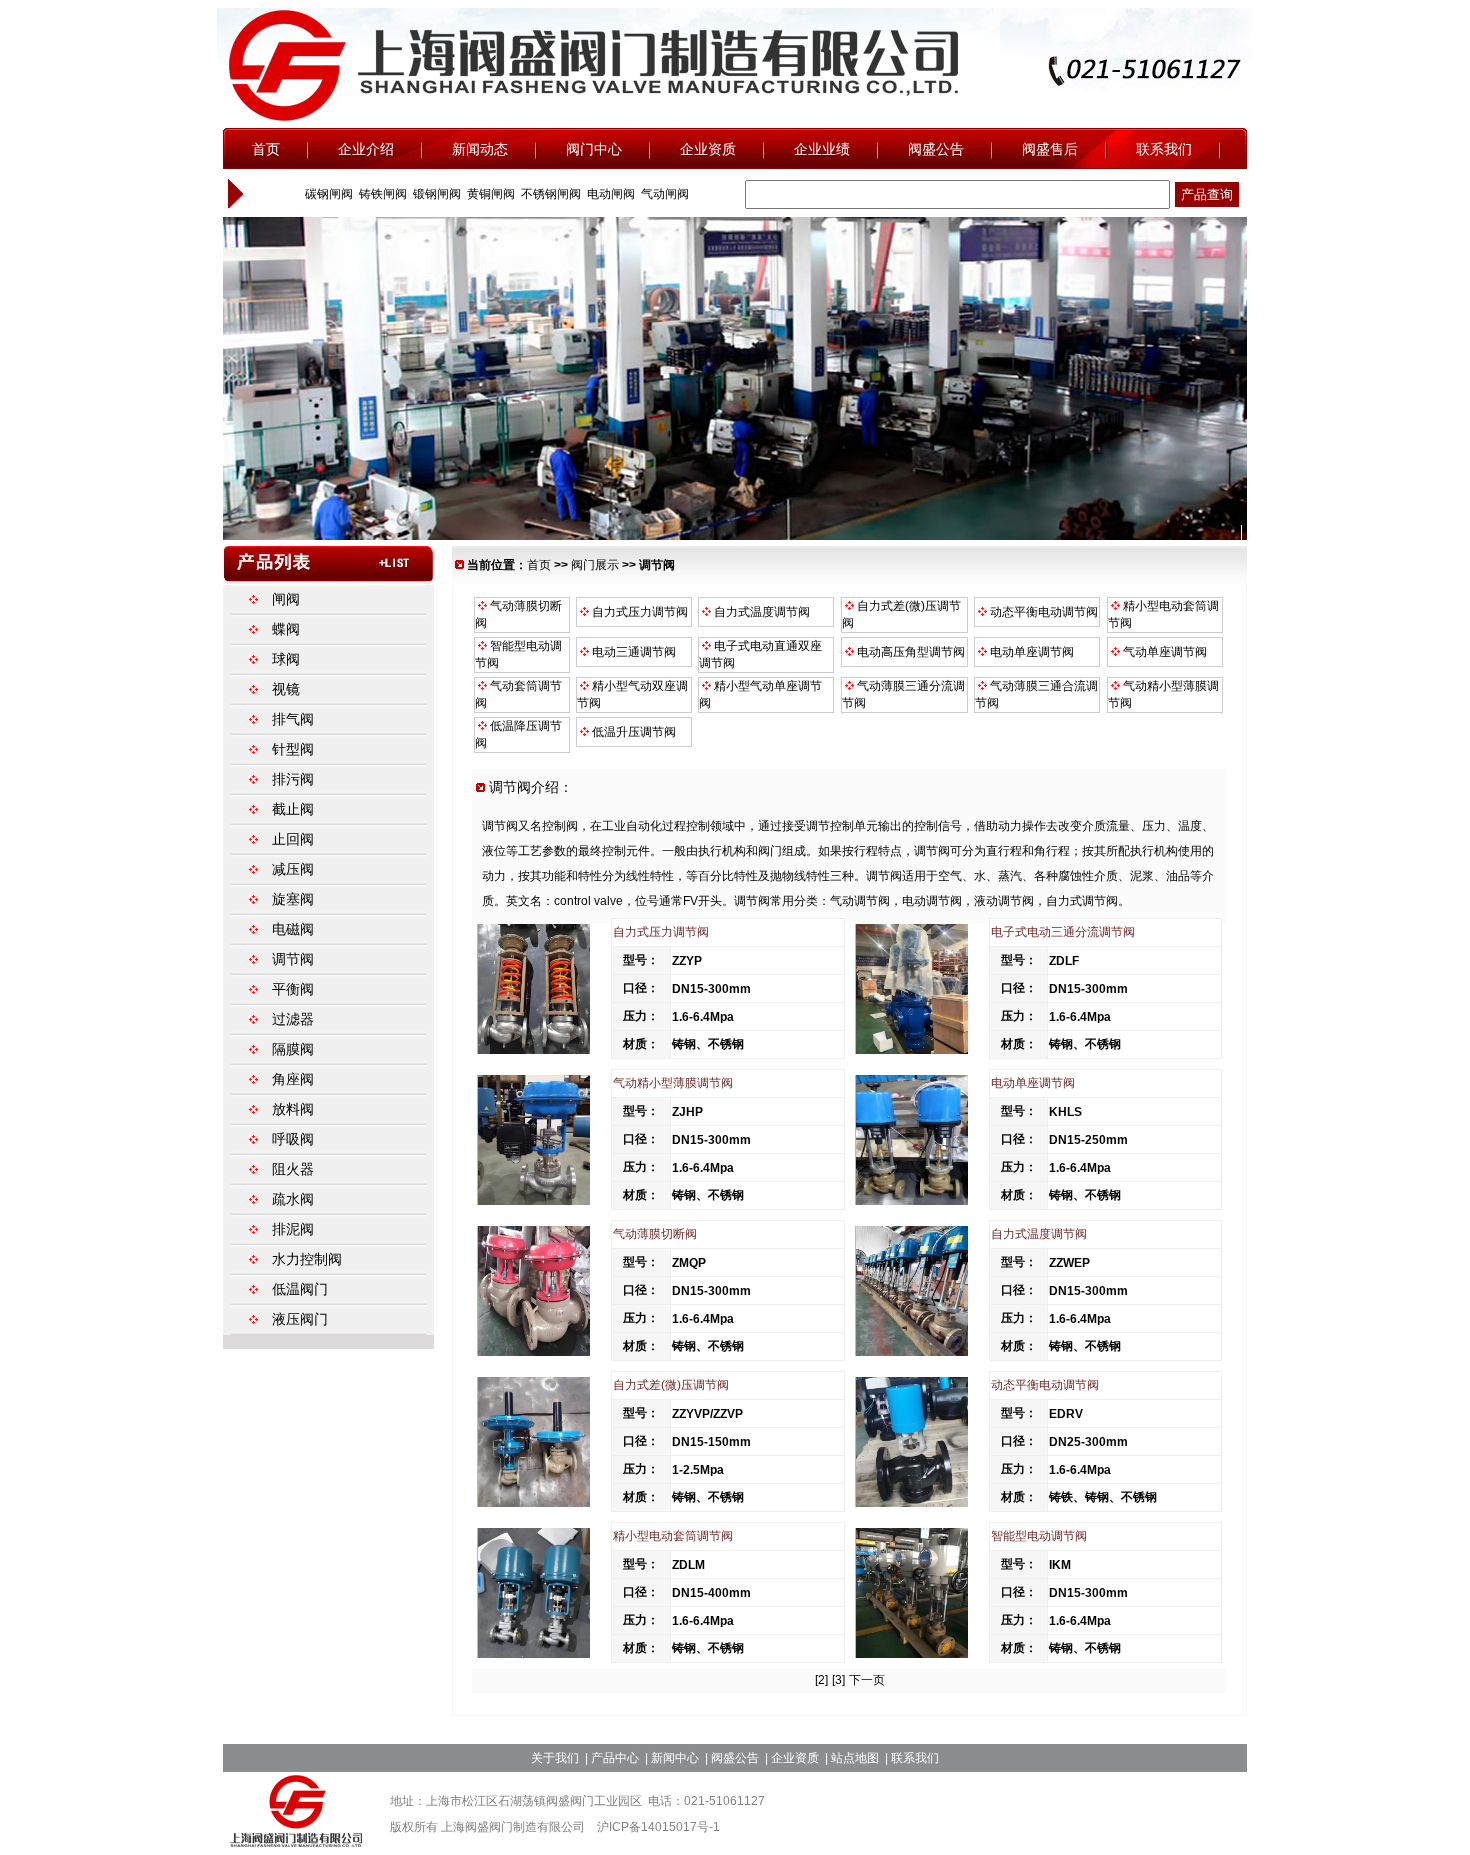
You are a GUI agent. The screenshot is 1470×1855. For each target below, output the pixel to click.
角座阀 (293, 1079)
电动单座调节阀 (1030, 652)
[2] (821, 1680)
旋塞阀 (293, 899)
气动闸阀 (663, 194)
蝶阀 (286, 629)
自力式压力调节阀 (638, 612)
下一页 (867, 1680)
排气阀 (293, 719)
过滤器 (293, 1019)
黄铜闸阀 (489, 194)
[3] (838, 1680)
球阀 (286, 659)
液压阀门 (300, 1319)
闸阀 (286, 599)
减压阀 (293, 869)
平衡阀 (293, 989)
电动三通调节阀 (632, 652)
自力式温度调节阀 (760, 612)
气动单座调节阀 (1163, 652)
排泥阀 (293, 1229)
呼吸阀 (293, 1139)
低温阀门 (300, 1289)
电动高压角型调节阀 (909, 652)
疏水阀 (293, 1199)
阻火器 (293, 1169)
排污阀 (293, 779)
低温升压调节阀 (632, 732)
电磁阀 (293, 929)
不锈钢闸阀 (549, 194)
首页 (539, 565)
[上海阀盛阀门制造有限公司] (297, 1843)
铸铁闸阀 (381, 194)
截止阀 (293, 809)
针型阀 (293, 749)
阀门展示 (595, 565)
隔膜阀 (293, 1049)
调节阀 (293, 959)
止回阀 (293, 839)
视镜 (286, 689)
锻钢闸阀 (435, 194)
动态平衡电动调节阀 (1042, 612)
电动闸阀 (609, 194)
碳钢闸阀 (327, 194)
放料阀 (293, 1109)
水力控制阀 (307, 1259)
